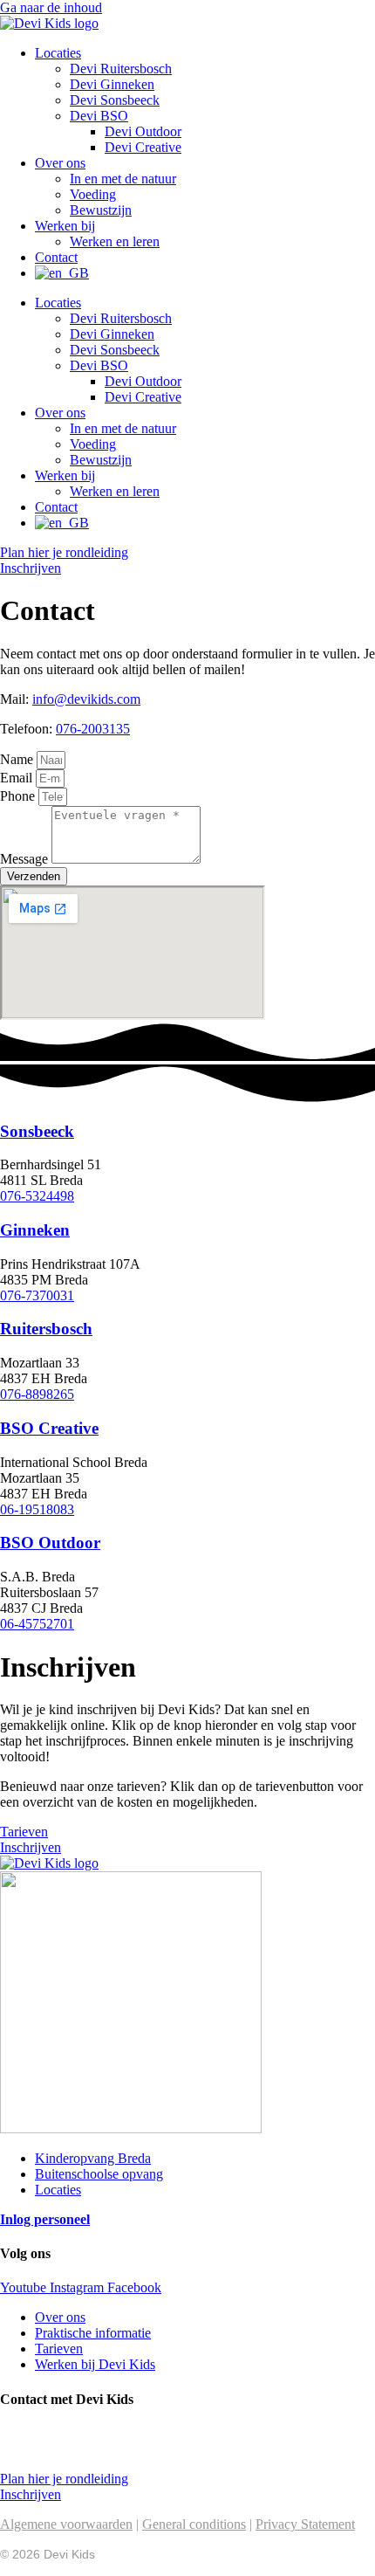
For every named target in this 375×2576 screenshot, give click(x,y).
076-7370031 (37, 1295)
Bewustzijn (101, 210)
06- (9, 1624)
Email (18, 778)
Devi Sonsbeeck (115, 100)
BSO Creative (49, 1428)
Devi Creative (143, 147)
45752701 (46, 1624)
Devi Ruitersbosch (121, 69)
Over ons (60, 163)
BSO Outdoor (50, 1543)
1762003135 (98, 2449)
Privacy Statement (305, 2524)
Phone (19, 796)
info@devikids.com (86, 699)
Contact (56, 257)
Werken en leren (115, 241)
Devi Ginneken (112, 84)
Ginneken (35, 1230)
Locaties (58, 53)
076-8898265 (37, 1394)
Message (26, 859)
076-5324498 (37, 1196)
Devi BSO (99, 116)
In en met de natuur (123, 179)
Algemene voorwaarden (66, 2524)
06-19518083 (37, 1509)
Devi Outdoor (143, 131)
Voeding (93, 194)
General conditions (194, 2524)
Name (18, 759)
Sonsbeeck (37, 1131)
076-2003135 (93, 729)
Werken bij (65, 226)
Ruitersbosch (46, 1329)
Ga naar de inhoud (51, 7)
